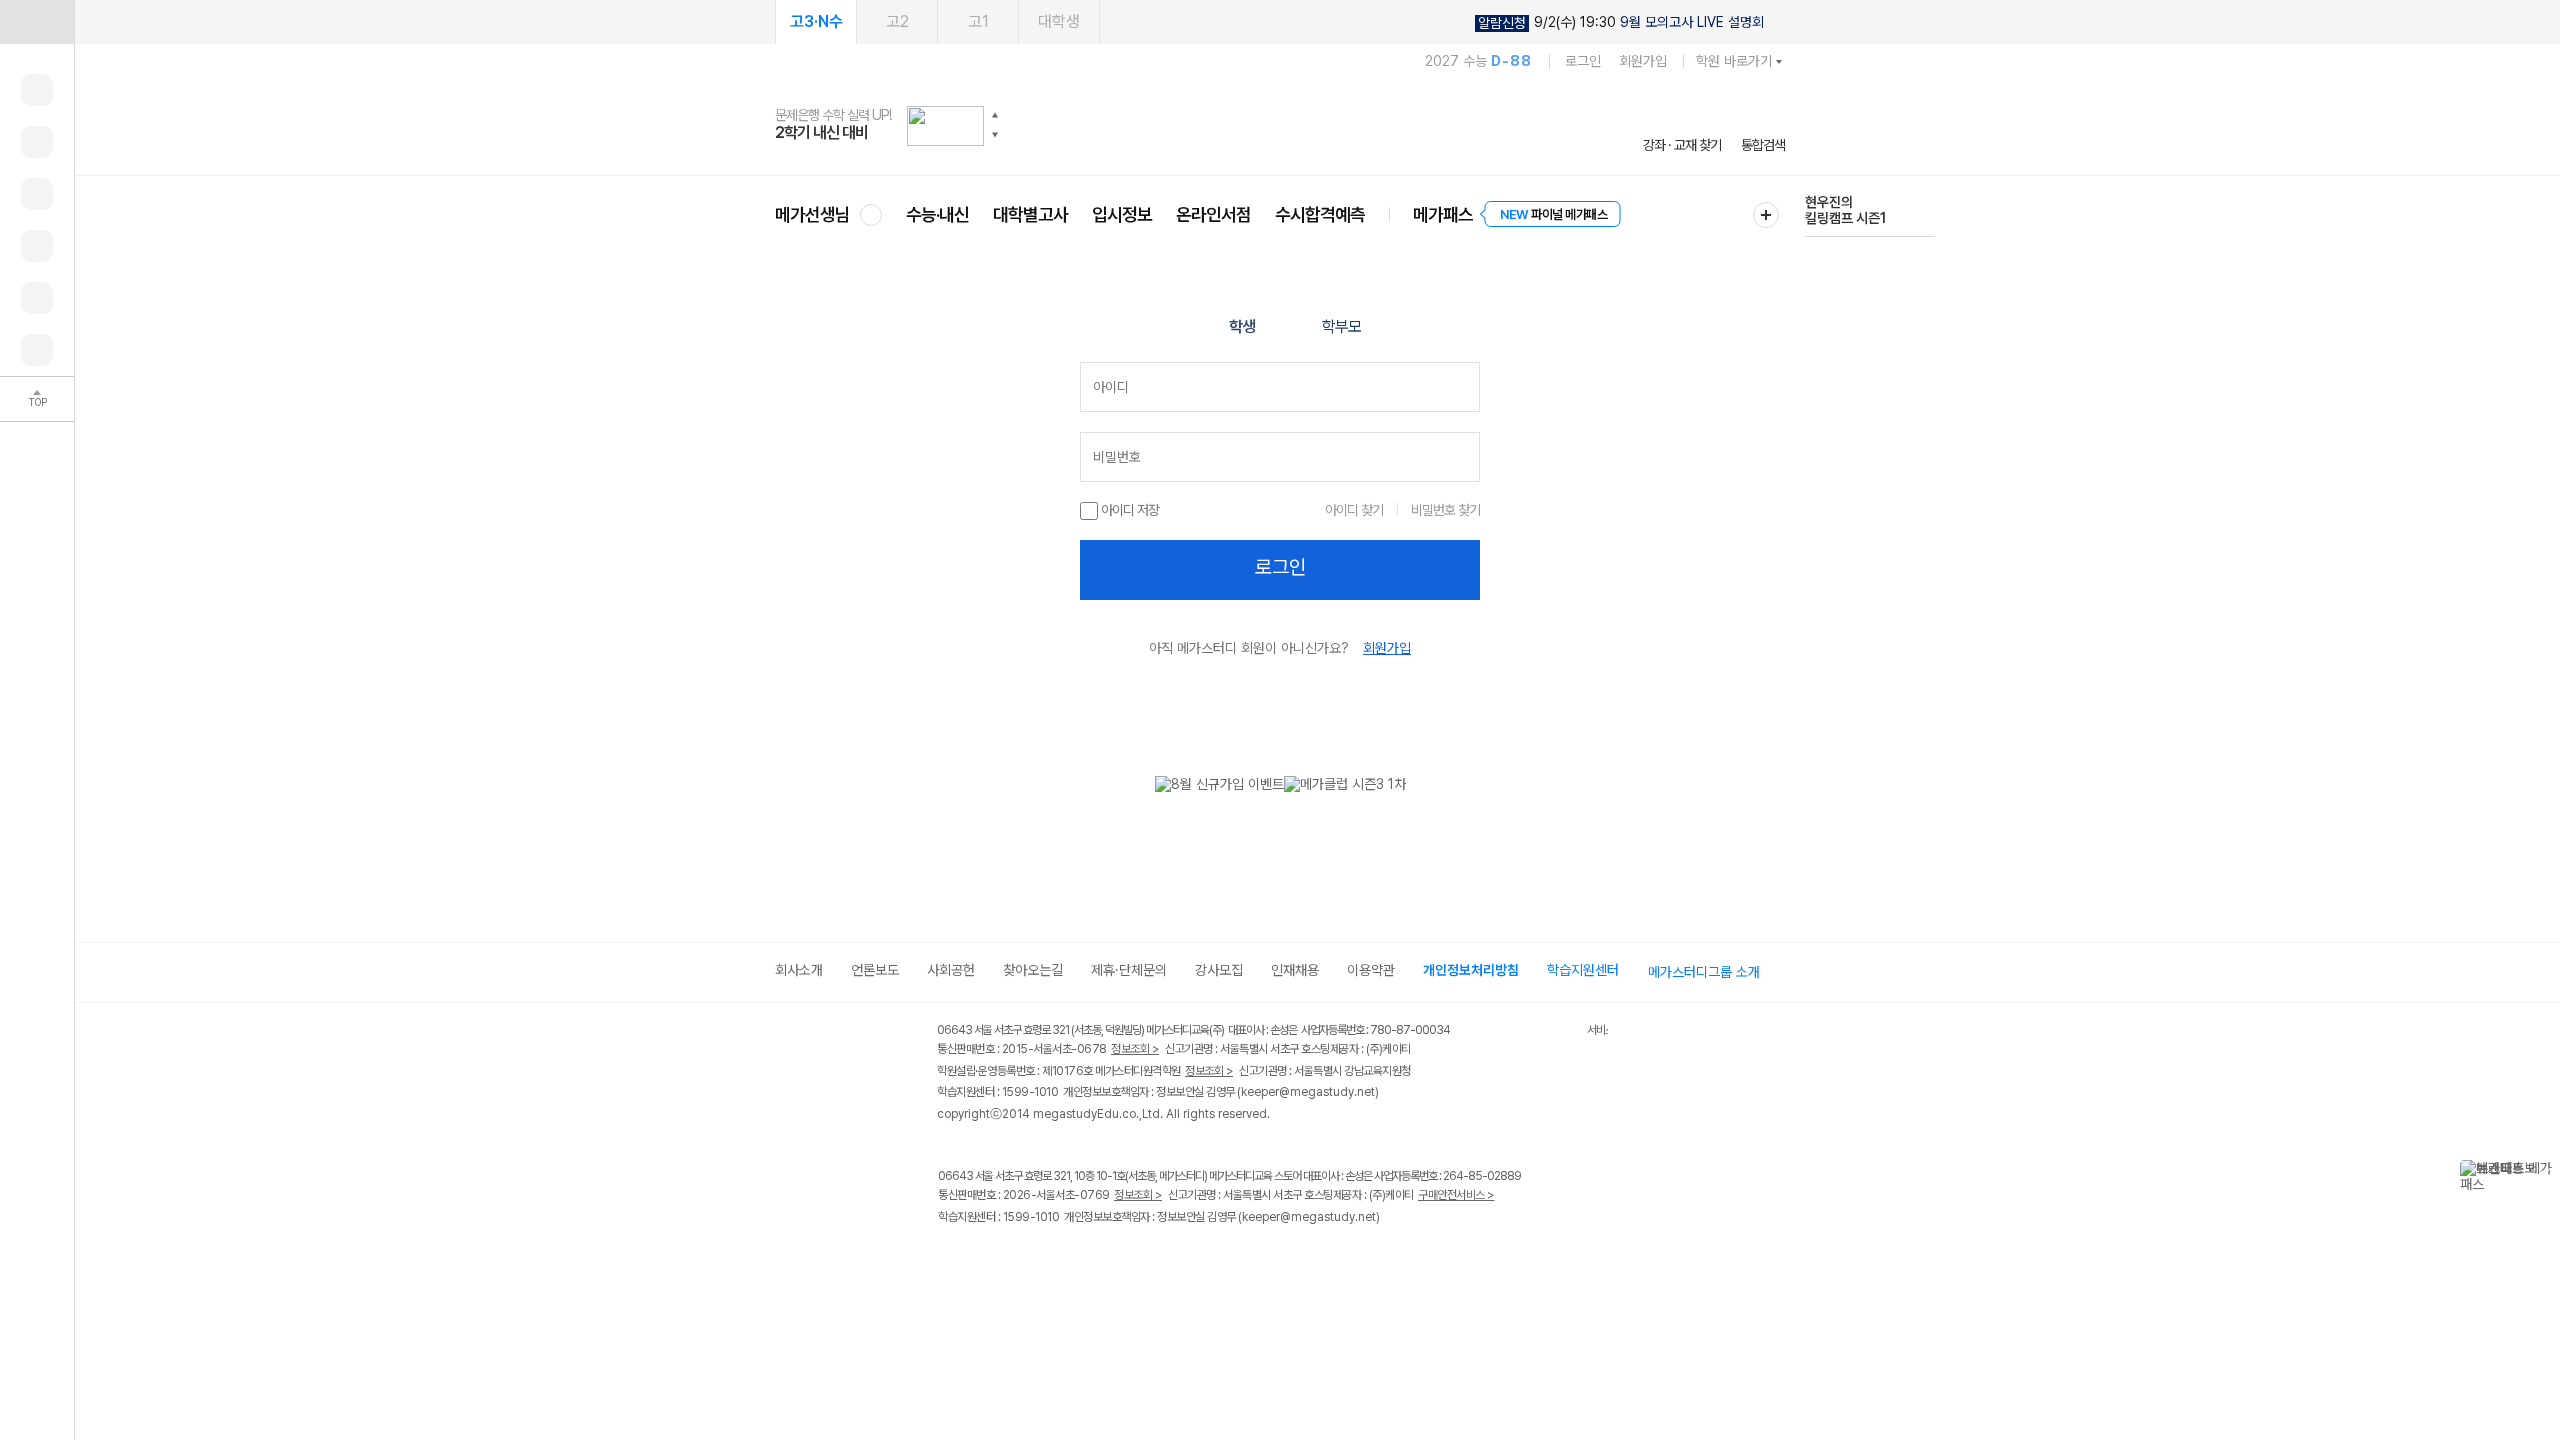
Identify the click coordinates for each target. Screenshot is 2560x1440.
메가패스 (1443, 214)
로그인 (1583, 61)
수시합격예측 (1320, 214)
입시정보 (1122, 214)
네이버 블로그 (1032, 1278)
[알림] (37, 194)
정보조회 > (1135, 1049)
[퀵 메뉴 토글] (37, 22)
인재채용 (1295, 970)
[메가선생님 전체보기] (870, 214)
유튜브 (1114, 1278)
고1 (978, 21)
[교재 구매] (37, 246)
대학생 (1059, 21)
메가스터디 (1280, 125)
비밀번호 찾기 (1445, 510)
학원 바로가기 (1734, 61)
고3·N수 (816, 21)
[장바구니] (37, 298)
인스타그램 (991, 1278)
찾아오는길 (1033, 970)
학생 (1242, 326)
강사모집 (1219, 970)
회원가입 (1643, 61)
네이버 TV (1073, 1278)
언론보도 (875, 970)
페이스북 (950, 1278)
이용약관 (1371, 970)
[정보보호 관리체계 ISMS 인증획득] (1528, 1031)
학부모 (1341, 326)
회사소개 (799, 970)
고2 (897, 21)
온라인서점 (1213, 214)
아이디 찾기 (1354, 510)
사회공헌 (951, 970)
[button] (995, 115)
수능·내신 (937, 214)
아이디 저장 (1128, 510)
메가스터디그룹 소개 (1704, 972)
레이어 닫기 (2545, 1170)
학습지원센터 (1583, 970)
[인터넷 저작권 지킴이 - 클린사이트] (1561, 1033)
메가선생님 (812, 214)
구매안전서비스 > (1456, 1195)
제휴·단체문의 (1129, 970)
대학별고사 (1030, 214)
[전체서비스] (1766, 215)
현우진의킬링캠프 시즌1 (1845, 210)
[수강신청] (37, 142)
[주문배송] (37, 350)
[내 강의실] (37, 90)
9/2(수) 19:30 (1621, 22)
